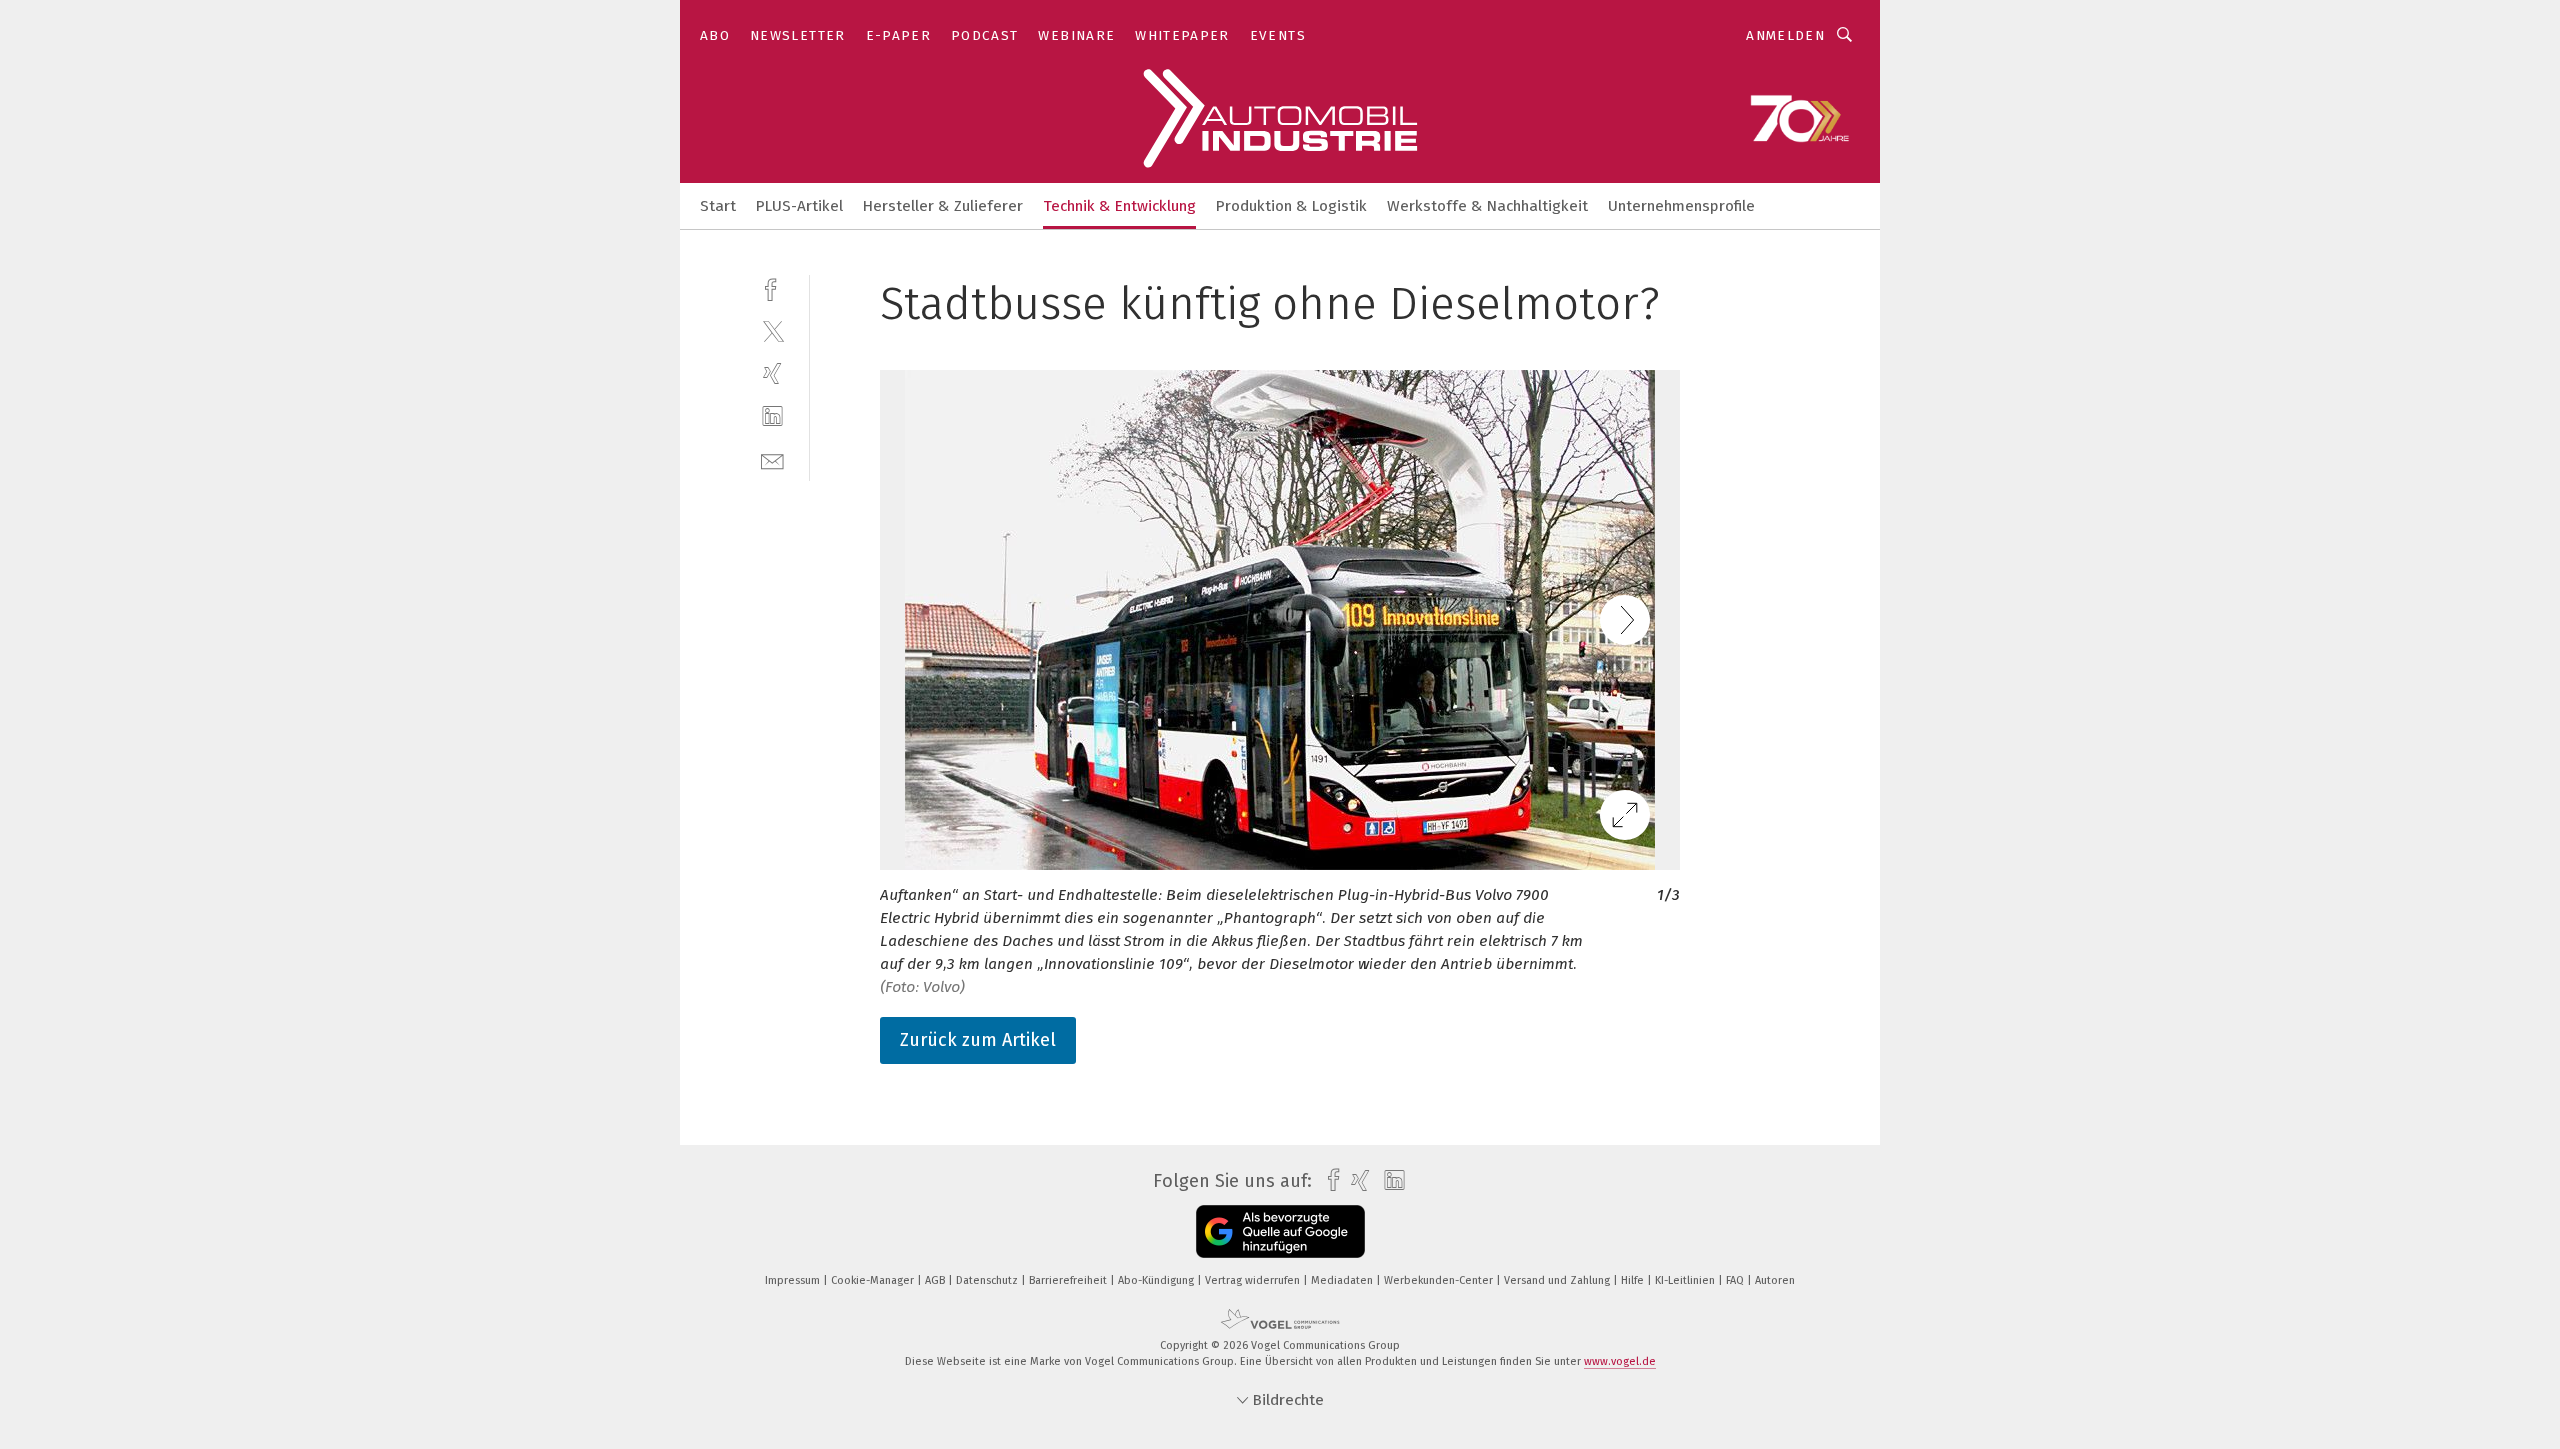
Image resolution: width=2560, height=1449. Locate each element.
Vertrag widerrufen (1254, 1280)
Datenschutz (988, 1280)
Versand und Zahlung (1558, 1280)
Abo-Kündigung (1157, 1280)
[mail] (772, 459)
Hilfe (1634, 1280)
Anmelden (1785, 35)
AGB (936, 1280)
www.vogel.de (1620, 1361)
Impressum (794, 1280)
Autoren (1775, 1280)
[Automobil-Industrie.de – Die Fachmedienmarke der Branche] (718, 204)
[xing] (772, 373)
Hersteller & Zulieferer (943, 206)
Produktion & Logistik (1291, 206)
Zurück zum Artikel (978, 1040)
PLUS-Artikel (799, 206)
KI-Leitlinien (1686, 1280)
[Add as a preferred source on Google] (1280, 1231)
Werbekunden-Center (1440, 1280)
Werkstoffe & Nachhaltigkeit (1487, 206)
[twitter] (772, 330)
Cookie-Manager (874, 1280)
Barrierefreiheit (1069, 1280)
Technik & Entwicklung (1119, 206)
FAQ (1736, 1280)
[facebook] (772, 287)
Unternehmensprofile (1681, 206)
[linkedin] (772, 416)
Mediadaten (1343, 1280)
